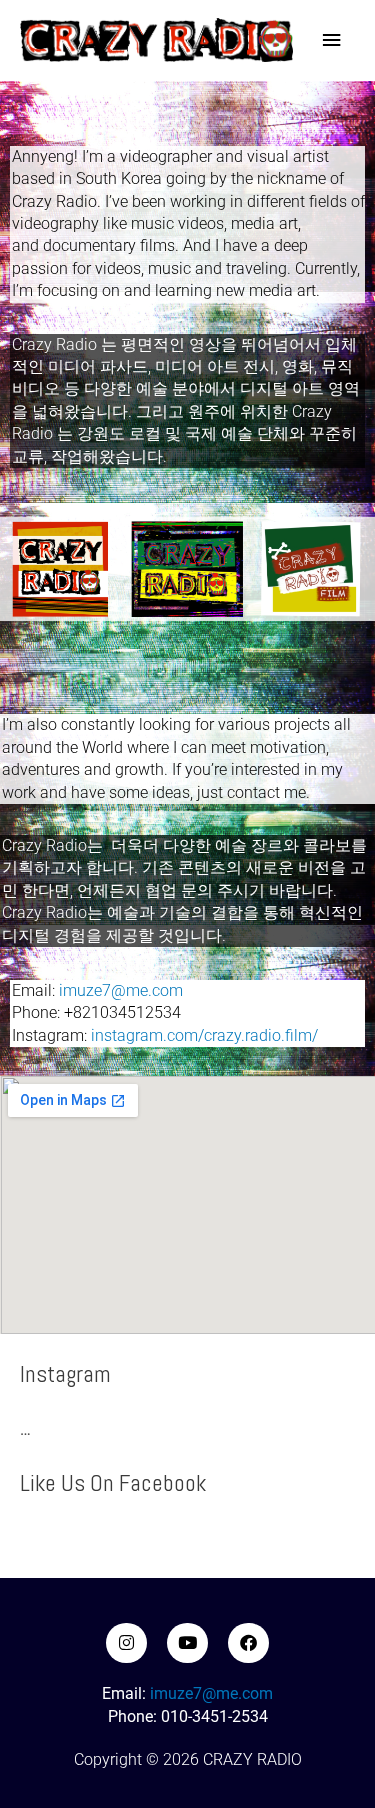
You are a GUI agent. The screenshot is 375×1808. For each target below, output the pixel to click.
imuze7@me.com (121, 990)
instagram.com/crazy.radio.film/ (204, 1035)
